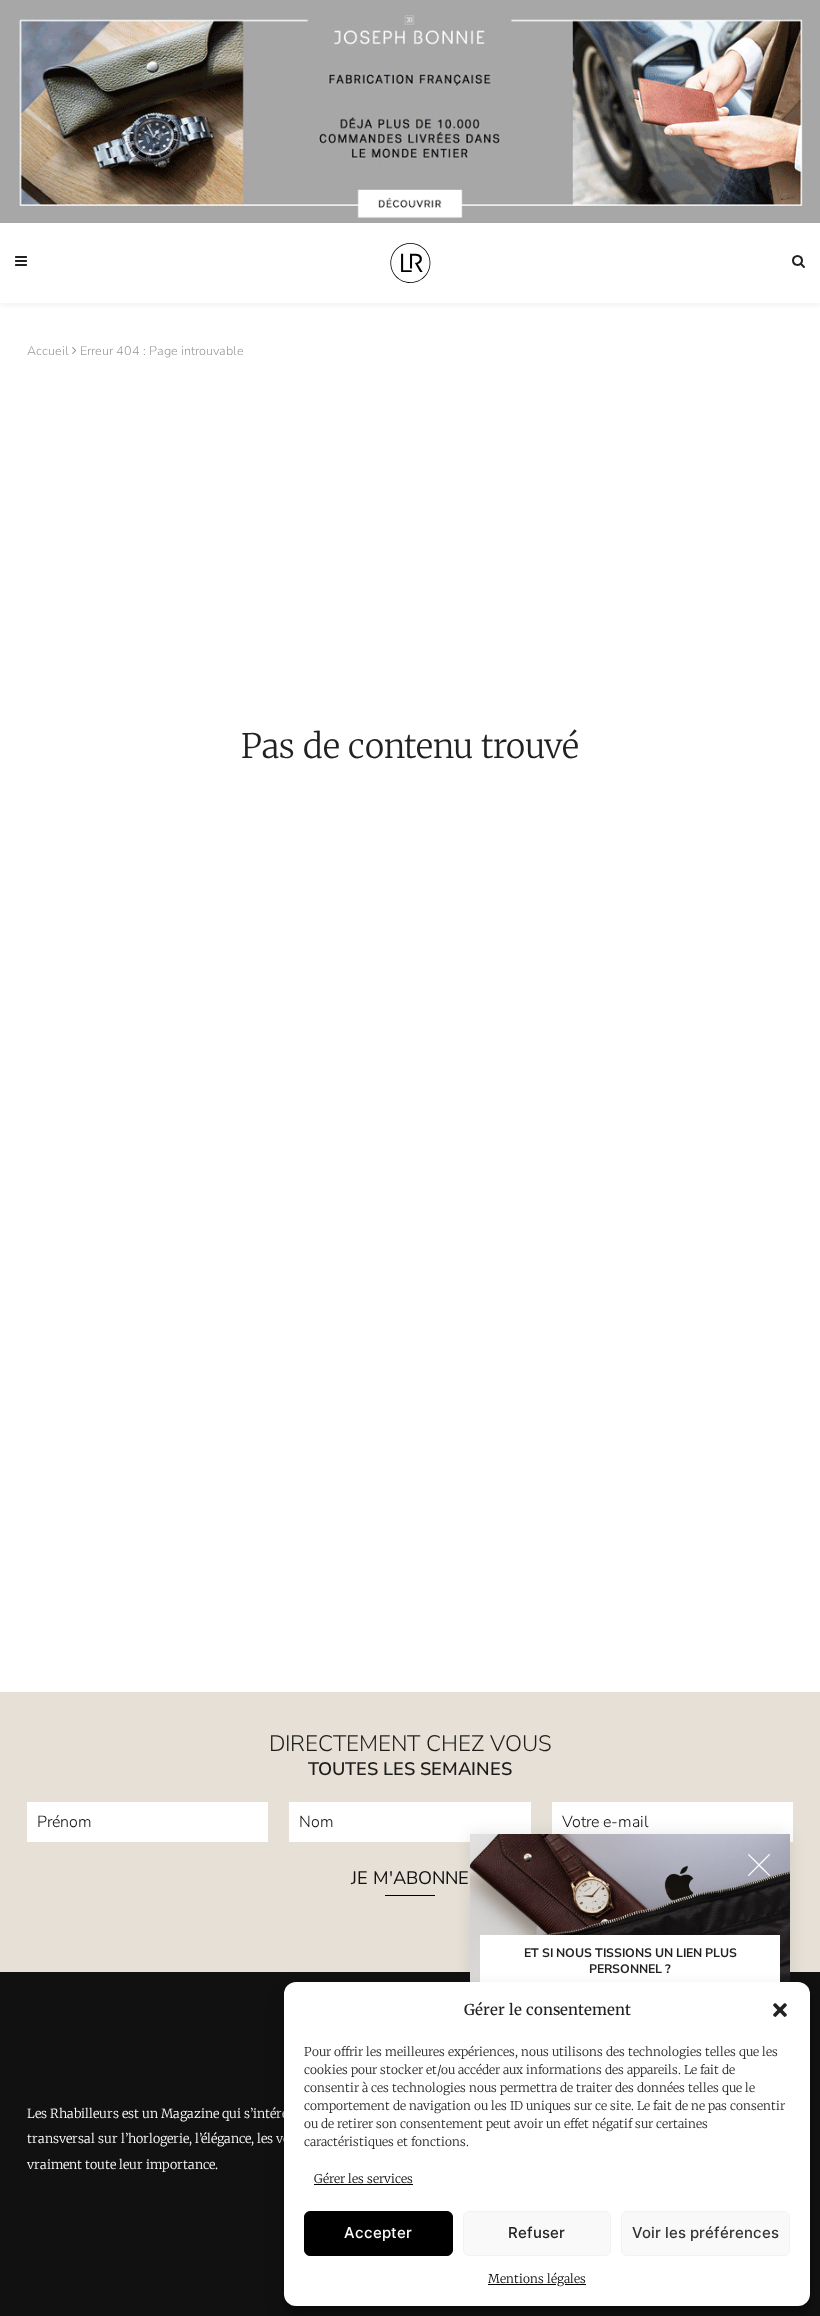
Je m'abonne (410, 1879)
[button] (780, 2010)
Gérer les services (363, 2178)
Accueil (48, 350)
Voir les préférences (705, 2232)
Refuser (536, 2232)
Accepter (378, 2232)
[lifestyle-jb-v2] (410, 111)
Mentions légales (537, 2278)
